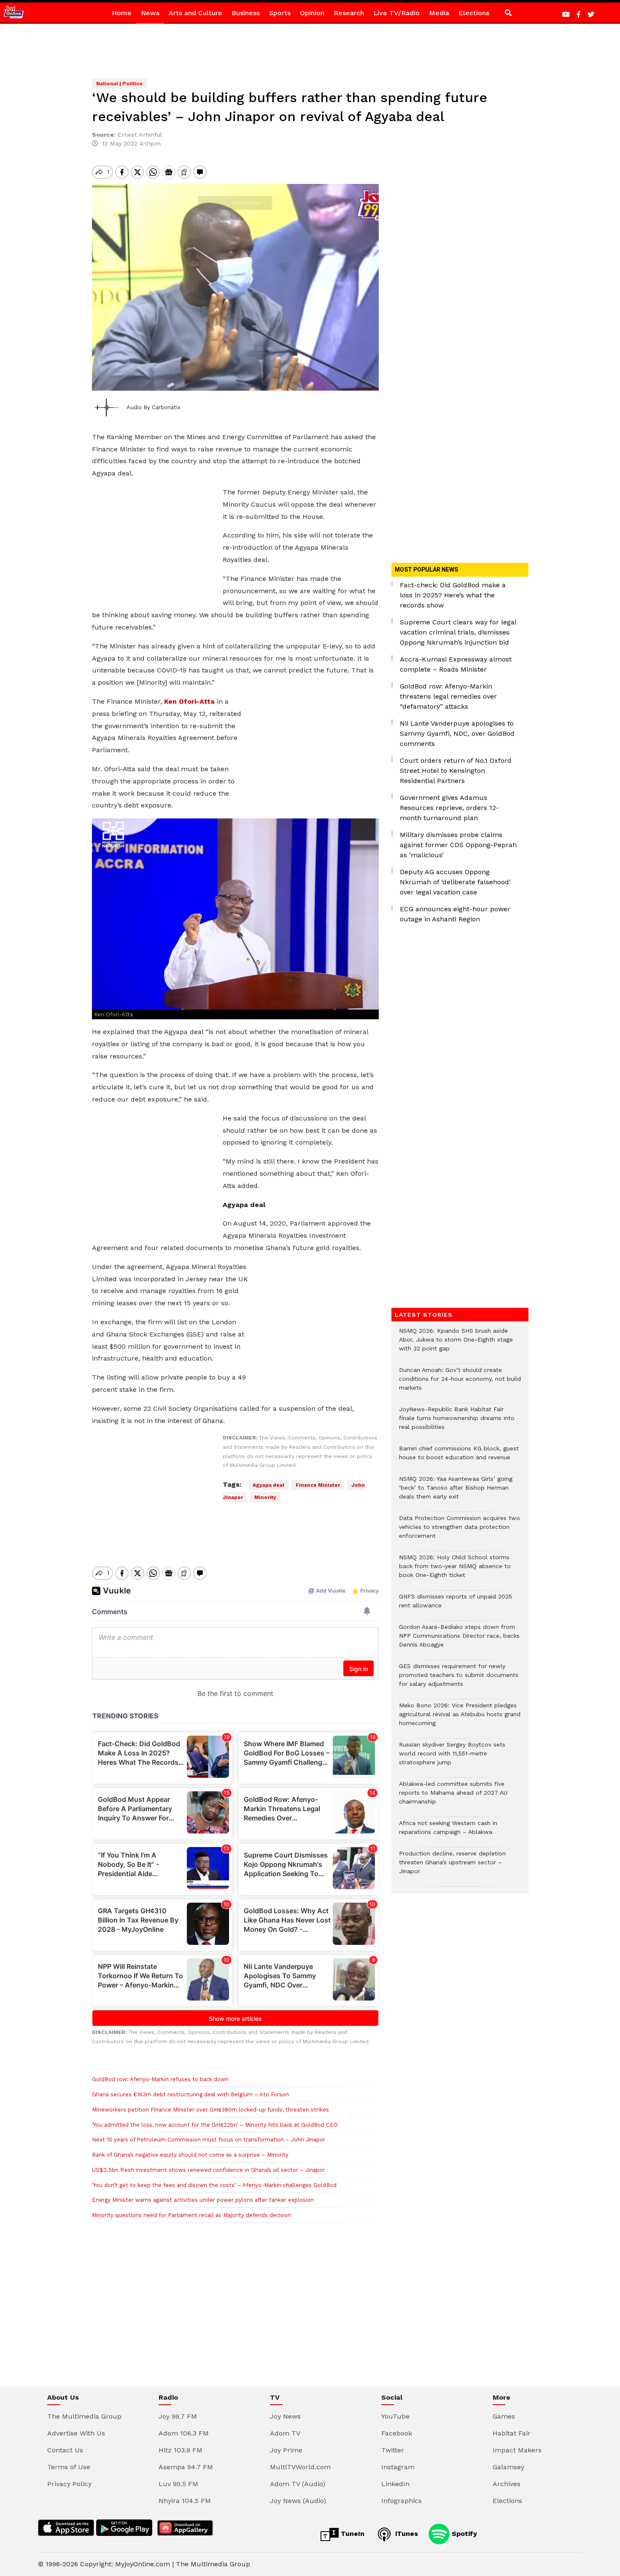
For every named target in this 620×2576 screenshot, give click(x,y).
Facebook (397, 2433)
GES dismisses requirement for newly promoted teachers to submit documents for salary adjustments (459, 1679)
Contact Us (65, 2450)
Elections (474, 13)
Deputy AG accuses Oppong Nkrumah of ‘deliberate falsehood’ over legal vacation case (455, 882)
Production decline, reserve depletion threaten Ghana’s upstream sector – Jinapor (452, 1867)
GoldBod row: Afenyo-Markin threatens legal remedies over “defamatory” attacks (448, 696)
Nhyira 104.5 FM (185, 2501)
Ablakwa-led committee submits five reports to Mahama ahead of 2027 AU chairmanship (453, 1797)
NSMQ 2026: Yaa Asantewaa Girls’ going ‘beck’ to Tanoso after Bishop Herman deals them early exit (456, 1492)
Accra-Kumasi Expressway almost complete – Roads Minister (456, 664)
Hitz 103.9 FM (181, 2450)
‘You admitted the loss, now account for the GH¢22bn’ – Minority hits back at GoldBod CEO (215, 2125)
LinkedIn (395, 2484)
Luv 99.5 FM (178, 2484)
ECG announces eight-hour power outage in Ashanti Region (455, 914)
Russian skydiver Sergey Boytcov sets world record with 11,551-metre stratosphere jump (452, 1758)
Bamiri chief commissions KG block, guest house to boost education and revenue (459, 1457)
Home (122, 13)
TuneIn (352, 2534)
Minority (265, 1497)
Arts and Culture (195, 13)
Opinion (312, 13)
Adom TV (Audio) (298, 2484)
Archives (507, 2484)
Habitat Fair (512, 2433)
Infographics (402, 2501)
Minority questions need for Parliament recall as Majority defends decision (192, 2215)
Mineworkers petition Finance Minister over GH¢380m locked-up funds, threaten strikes (210, 2110)
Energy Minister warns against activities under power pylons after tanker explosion (203, 2200)
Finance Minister (318, 1485)
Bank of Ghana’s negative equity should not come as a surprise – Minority (190, 2155)
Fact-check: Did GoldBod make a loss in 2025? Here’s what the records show (453, 595)
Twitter (393, 2450)
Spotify (463, 2534)
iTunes (406, 2534)
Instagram (398, 2467)
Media (439, 13)
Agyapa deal (268, 1485)
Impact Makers (517, 2450)
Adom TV (285, 2433)
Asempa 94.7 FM (186, 2467)
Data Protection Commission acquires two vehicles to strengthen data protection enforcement (460, 1531)
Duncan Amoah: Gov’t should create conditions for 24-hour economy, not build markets (460, 1383)
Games (504, 2416)
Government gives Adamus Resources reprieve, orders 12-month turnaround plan (449, 808)
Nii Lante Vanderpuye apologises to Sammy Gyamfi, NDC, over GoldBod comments (457, 733)
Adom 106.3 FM (184, 2433)
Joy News (285, 2416)
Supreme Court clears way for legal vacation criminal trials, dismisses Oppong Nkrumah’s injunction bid (458, 632)
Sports (280, 13)
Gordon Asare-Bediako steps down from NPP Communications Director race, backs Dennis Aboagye (459, 1640)
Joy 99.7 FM (178, 2416)
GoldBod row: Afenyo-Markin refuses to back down (160, 2079)
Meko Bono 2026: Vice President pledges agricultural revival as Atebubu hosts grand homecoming (460, 1719)
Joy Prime (286, 2450)
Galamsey (508, 2467)
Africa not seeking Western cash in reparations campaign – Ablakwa (448, 1832)
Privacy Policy (69, 2484)
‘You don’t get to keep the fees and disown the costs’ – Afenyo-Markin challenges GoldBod (214, 2185)
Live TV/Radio (396, 13)
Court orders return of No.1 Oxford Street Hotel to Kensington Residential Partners (456, 771)
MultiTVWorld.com (300, 2467)
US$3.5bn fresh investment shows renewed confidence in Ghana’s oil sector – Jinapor (208, 2170)
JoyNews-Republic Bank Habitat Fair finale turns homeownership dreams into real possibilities (457, 1422)
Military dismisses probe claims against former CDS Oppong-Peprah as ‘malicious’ (458, 845)
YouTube (395, 2416)
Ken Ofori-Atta (189, 701)
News (150, 13)
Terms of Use (69, 2467)
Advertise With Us (76, 2433)
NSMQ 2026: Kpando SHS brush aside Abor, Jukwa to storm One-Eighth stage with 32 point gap (456, 1344)
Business (246, 13)
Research (349, 13)
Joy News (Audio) (298, 2501)
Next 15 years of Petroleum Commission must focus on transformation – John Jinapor (209, 2140)
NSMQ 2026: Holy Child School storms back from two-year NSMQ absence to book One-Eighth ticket (455, 1570)
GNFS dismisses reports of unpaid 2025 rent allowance (456, 1605)
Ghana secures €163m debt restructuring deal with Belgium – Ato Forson (190, 2094)
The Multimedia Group (84, 2416)
